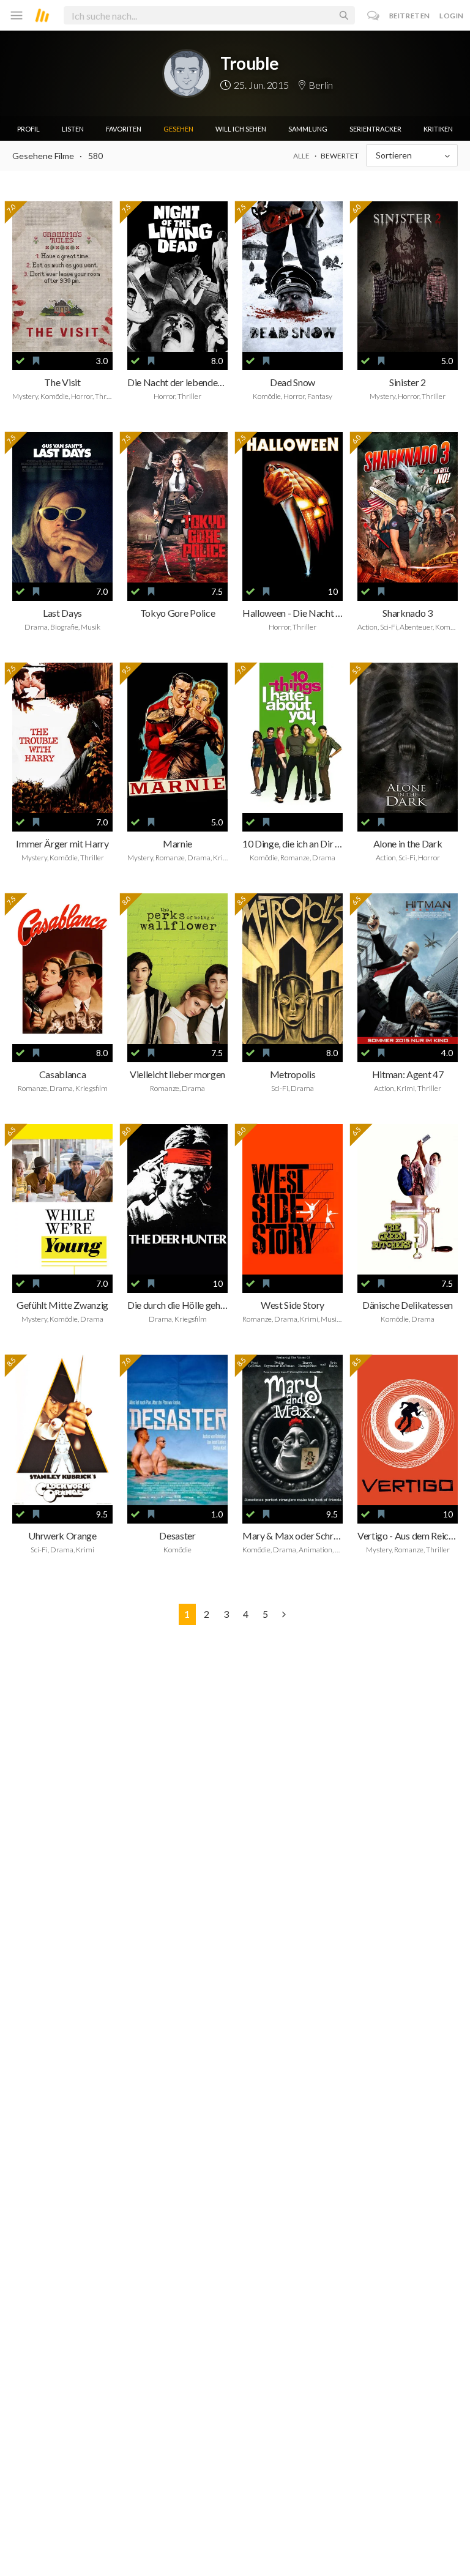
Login (452, 16)
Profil (28, 129)
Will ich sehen (241, 129)
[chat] (374, 16)
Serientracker (375, 129)
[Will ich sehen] (36, 361)
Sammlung (308, 129)
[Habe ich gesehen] (20, 361)
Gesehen (178, 129)
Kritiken (438, 129)
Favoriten (124, 129)
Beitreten (410, 16)
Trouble (250, 63)
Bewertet (340, 156)
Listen (73, 129)
